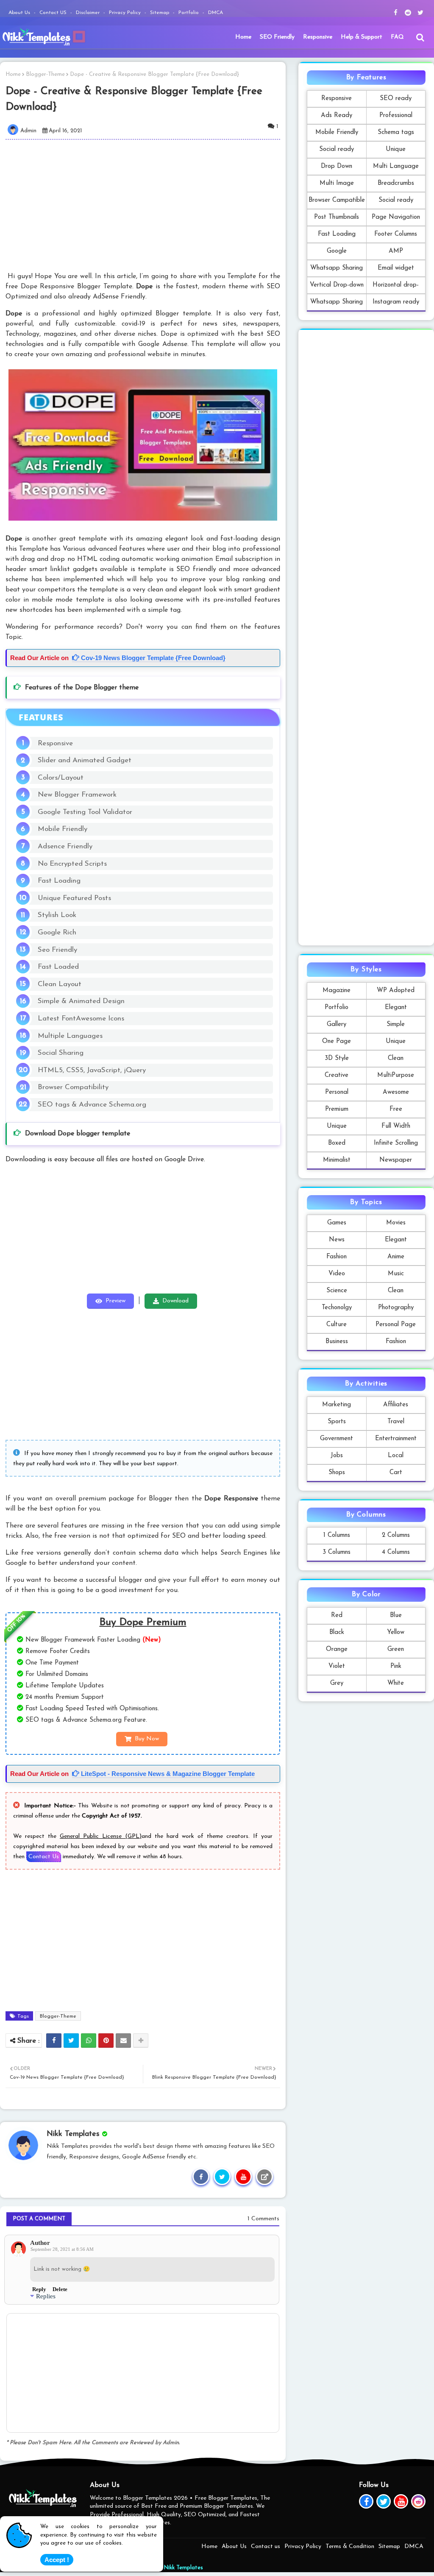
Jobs (337, 1456)
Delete (60, 2289)
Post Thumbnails (337, 217)
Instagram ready (396, 302)
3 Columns (337, 1552)
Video (337, 1274)
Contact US (54, 13)
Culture (337, 1325)
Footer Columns (396, 234)
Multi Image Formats (337, 186)
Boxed (337, 1143)
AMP (396, 251)
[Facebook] (54, 2041)
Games (337, 1223)
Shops (337, 1473)
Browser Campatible (337, 200)
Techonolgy (337, 1308)
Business (337, 1342)
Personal (337, 1092)
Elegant (396, 1008)
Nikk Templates (183, 2568)
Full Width (396, 1126)
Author (40, 2243)
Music (396, 1274)
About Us (20, 13)
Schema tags (396, 132)
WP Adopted (396, 991)
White (396, 1683)
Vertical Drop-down (337, 285)
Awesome (396, 1092)
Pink (396, 1666)
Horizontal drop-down (396, 288)
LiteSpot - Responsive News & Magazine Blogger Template (167, 1774)
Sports (337, 1422)
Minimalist (337, 1160)
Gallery (337, 1025)
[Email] (123, 2041)
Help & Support (362, 37)
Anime (396, 1257)
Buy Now (147, 1739)
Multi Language (396, 166)
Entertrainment (396, 1439)
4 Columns (396, 1552)
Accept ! (57, 2560)
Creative (337, 1075)
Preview (115, 1301)
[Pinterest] (106, 2041)
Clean (396, 1058)
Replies (46, 2296)
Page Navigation (396, 217)
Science (337, 1291)
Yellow (396, 1632)
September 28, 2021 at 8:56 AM (62, 2249)
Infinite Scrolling (396, 1143)
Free (396, 1109)
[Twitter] (71, 2041)
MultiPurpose (396, 1075)
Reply (39, 2289)
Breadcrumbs (396, 183)
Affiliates (396, 1405)
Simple (396, 1025)
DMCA (216, 13)
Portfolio (189, 13)
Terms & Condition (350, 2547)
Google (337, 251)
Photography (396, 1308)
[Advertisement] (148, 205)
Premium (337, 1109)
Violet (337, 1666)
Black (337, 1632)
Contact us (266, 2547)
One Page (337, 1041)
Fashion (337, 1257)
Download (175, 1301)
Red (337, 1616)
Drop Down (337, 166)
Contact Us (44, 1857)
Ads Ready (337, 116)
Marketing (337, 1405)
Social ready (337, 149)
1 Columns (337, 1535)
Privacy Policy (126, 13)
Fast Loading (337, 234)
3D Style (337, 1058)
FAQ (397, 37)
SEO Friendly (277, 37)
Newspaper (396, 1160)
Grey (337, 1683)
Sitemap (160, 13)
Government (337, 1439)
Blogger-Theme (45, 74)
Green (396, 1649)
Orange (337, 1649)
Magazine (337, 991)
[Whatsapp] (89, 2041)
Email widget (396, 268)
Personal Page (396, 1325)
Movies (396, 1223)
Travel (396, 1422)
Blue (396, 1616)
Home (243, 37)
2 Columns (396, 1535)
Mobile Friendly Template (337, 135)
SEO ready (396, 99)
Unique (396, 149)
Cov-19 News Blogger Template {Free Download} (152, 658)
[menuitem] (243, 37)
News (337, 1240)
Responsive (318, 37)
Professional (396, 116)
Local (396, 1456)
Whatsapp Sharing (337, 268)
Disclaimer (89, 13)
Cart (396, 1473)
